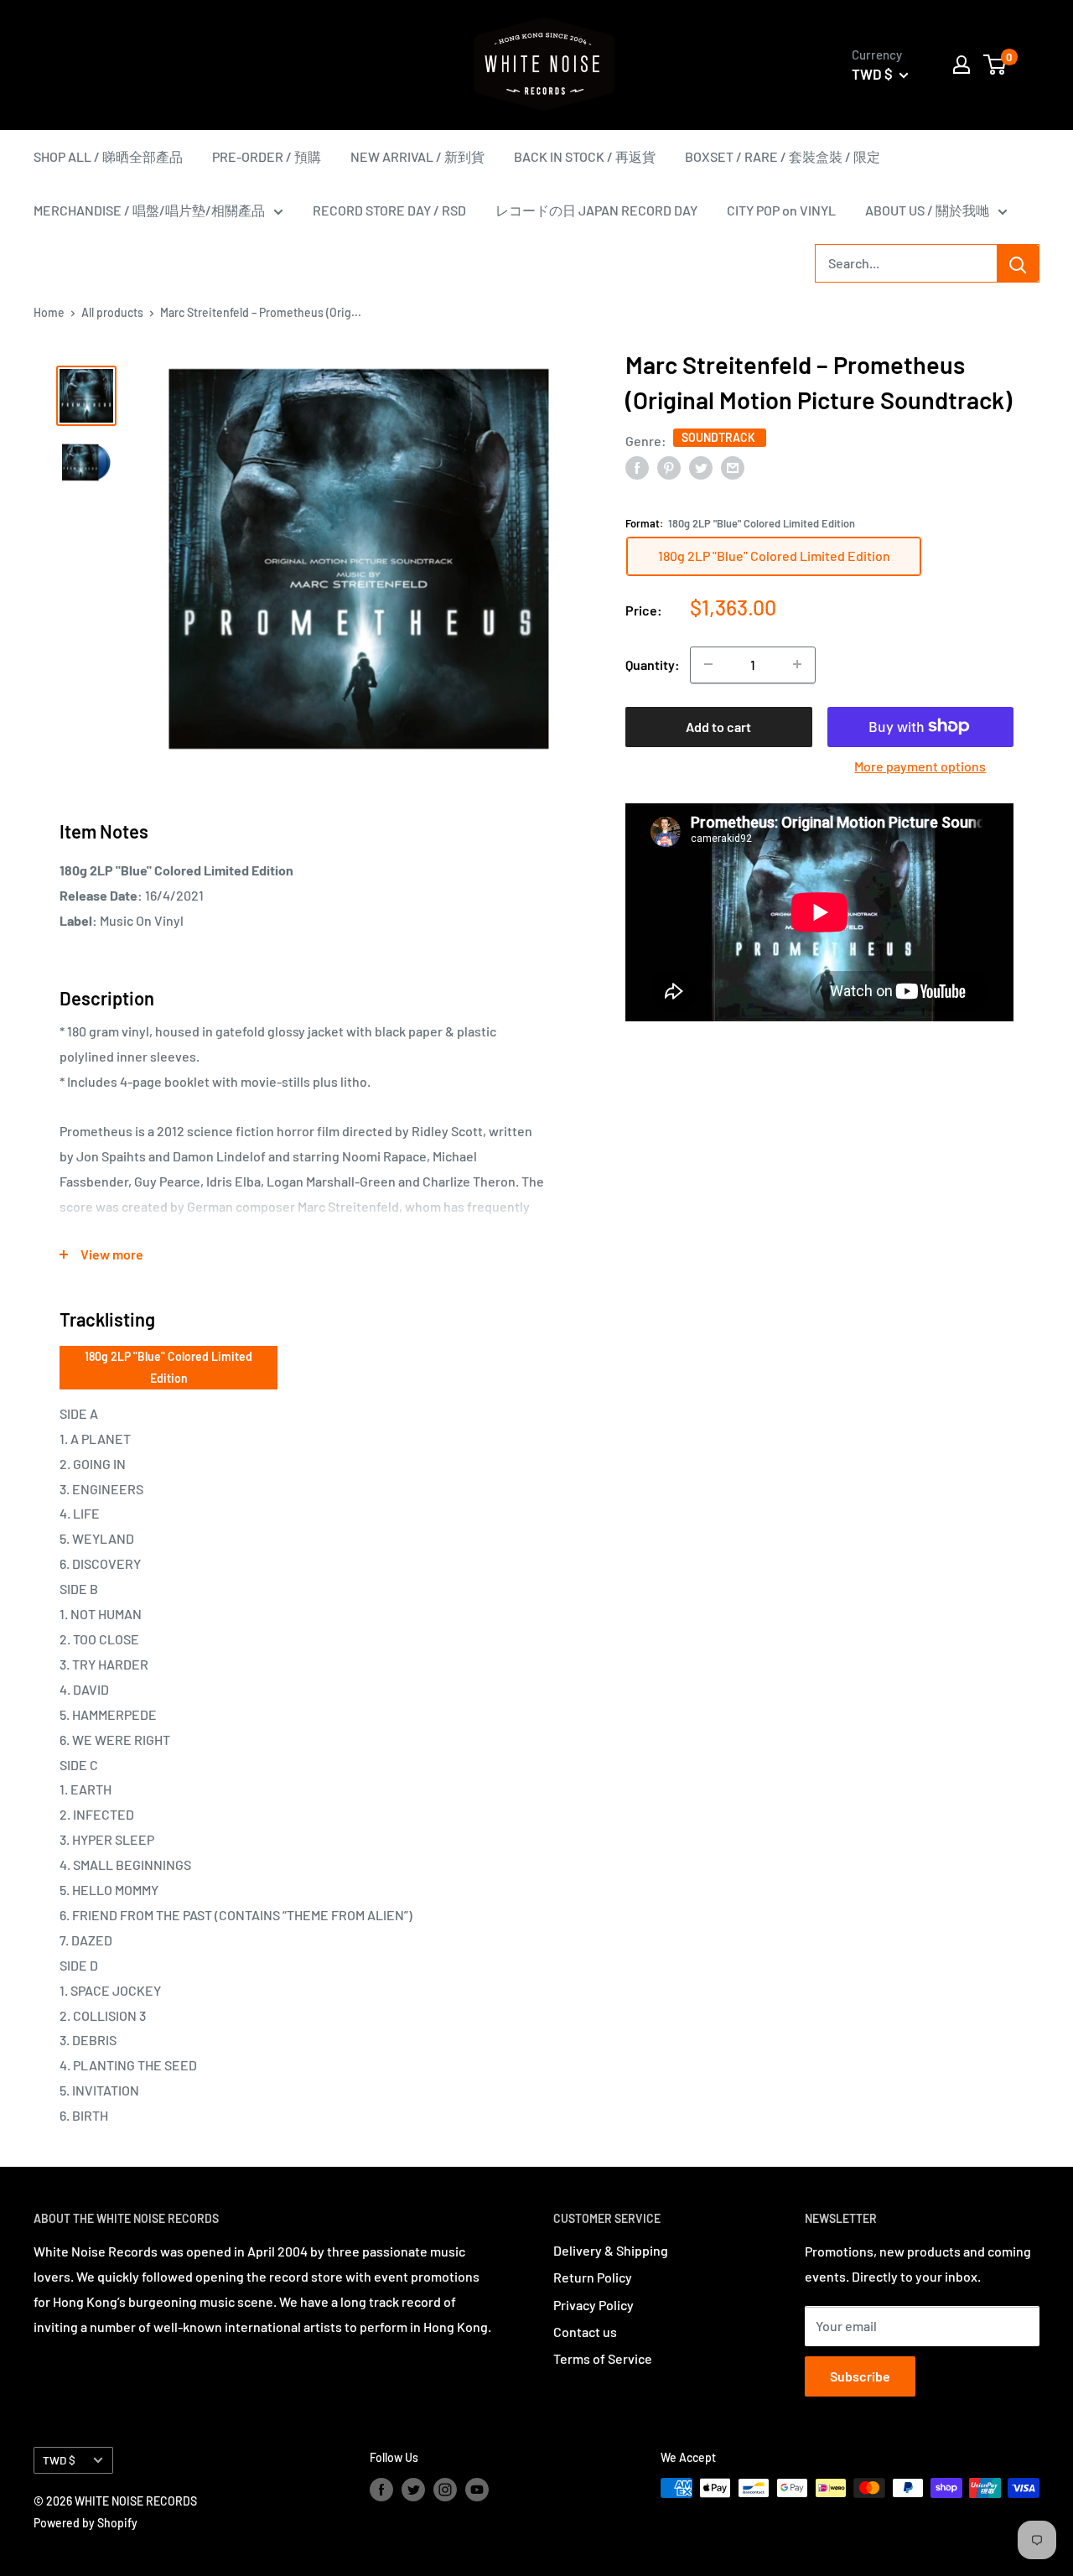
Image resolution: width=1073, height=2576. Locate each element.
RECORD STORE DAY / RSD (389, 210)
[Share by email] (733, 467)
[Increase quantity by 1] (797, 664)
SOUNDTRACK (720, 437)
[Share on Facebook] (637, 467)
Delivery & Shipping (611, 2250)
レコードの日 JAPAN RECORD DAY (596, 210)
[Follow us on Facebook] (381, 2490)
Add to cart (718, 726)
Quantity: (653, 665)
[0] (995, 65)
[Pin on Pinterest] (669, 467)
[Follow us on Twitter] (413, 2490)
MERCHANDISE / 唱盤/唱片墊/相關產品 (149, 210)
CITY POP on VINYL (781, 210)
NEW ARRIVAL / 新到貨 (417, 156)
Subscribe (860, 2376)
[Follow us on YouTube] (477, 2490)
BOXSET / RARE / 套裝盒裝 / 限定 (783, 156)
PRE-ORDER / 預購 (267, 156)
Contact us (585, 2332)
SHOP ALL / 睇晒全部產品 (108, 156)
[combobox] (906, 263)
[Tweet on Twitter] (701, 467)
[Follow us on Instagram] (445, 2490)
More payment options (920, 765)
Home (49, 312)
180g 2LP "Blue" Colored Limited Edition (168, 1367)
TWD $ (59, 2460)
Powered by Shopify (86, 2523)
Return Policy (593, 2277)
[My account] (962, 65)
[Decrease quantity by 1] (708, 664)
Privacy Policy (594, 2305)
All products (112, 312)
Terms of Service (603, 2358)
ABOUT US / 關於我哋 (927, 210)
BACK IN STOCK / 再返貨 (585, 156)
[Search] (1018, 263)
